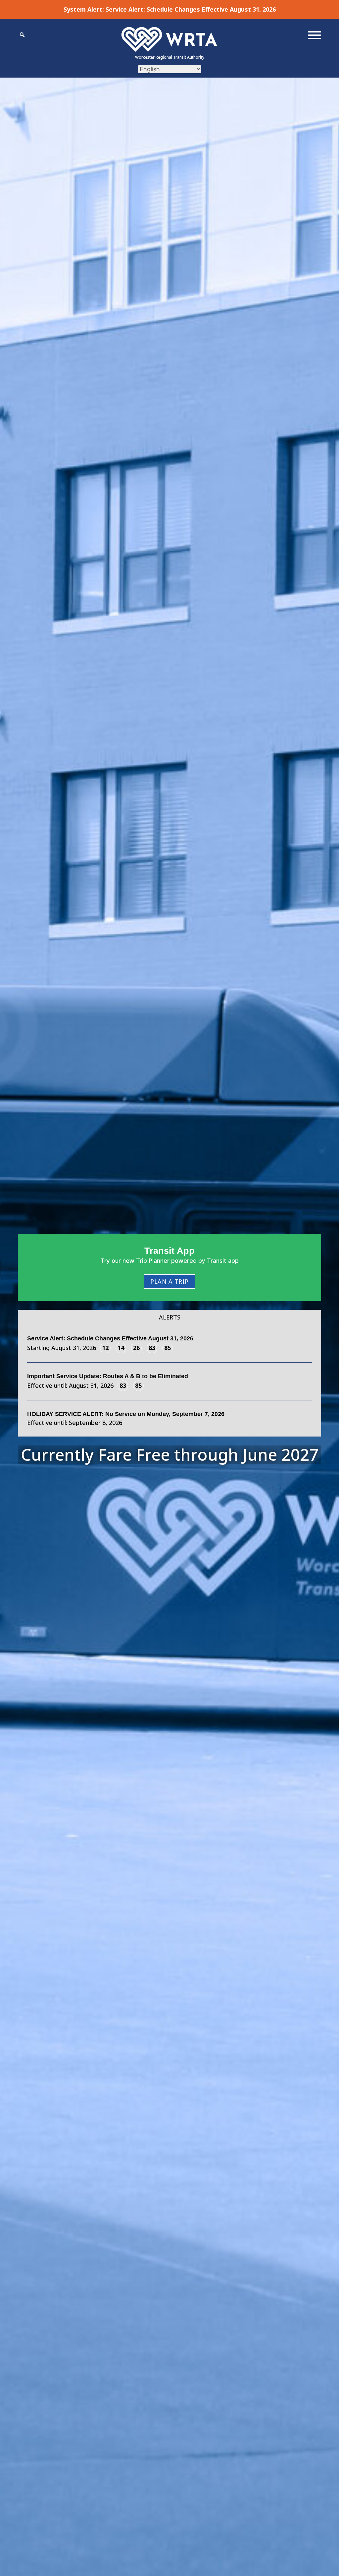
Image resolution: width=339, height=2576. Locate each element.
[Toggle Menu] (315, 35)
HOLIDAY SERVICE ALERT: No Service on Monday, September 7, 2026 (126, 1414)
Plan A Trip (169, 1281)
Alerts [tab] (170, 1317)
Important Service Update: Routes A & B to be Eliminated (108, 1376)
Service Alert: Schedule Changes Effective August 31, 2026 (191, 9)
